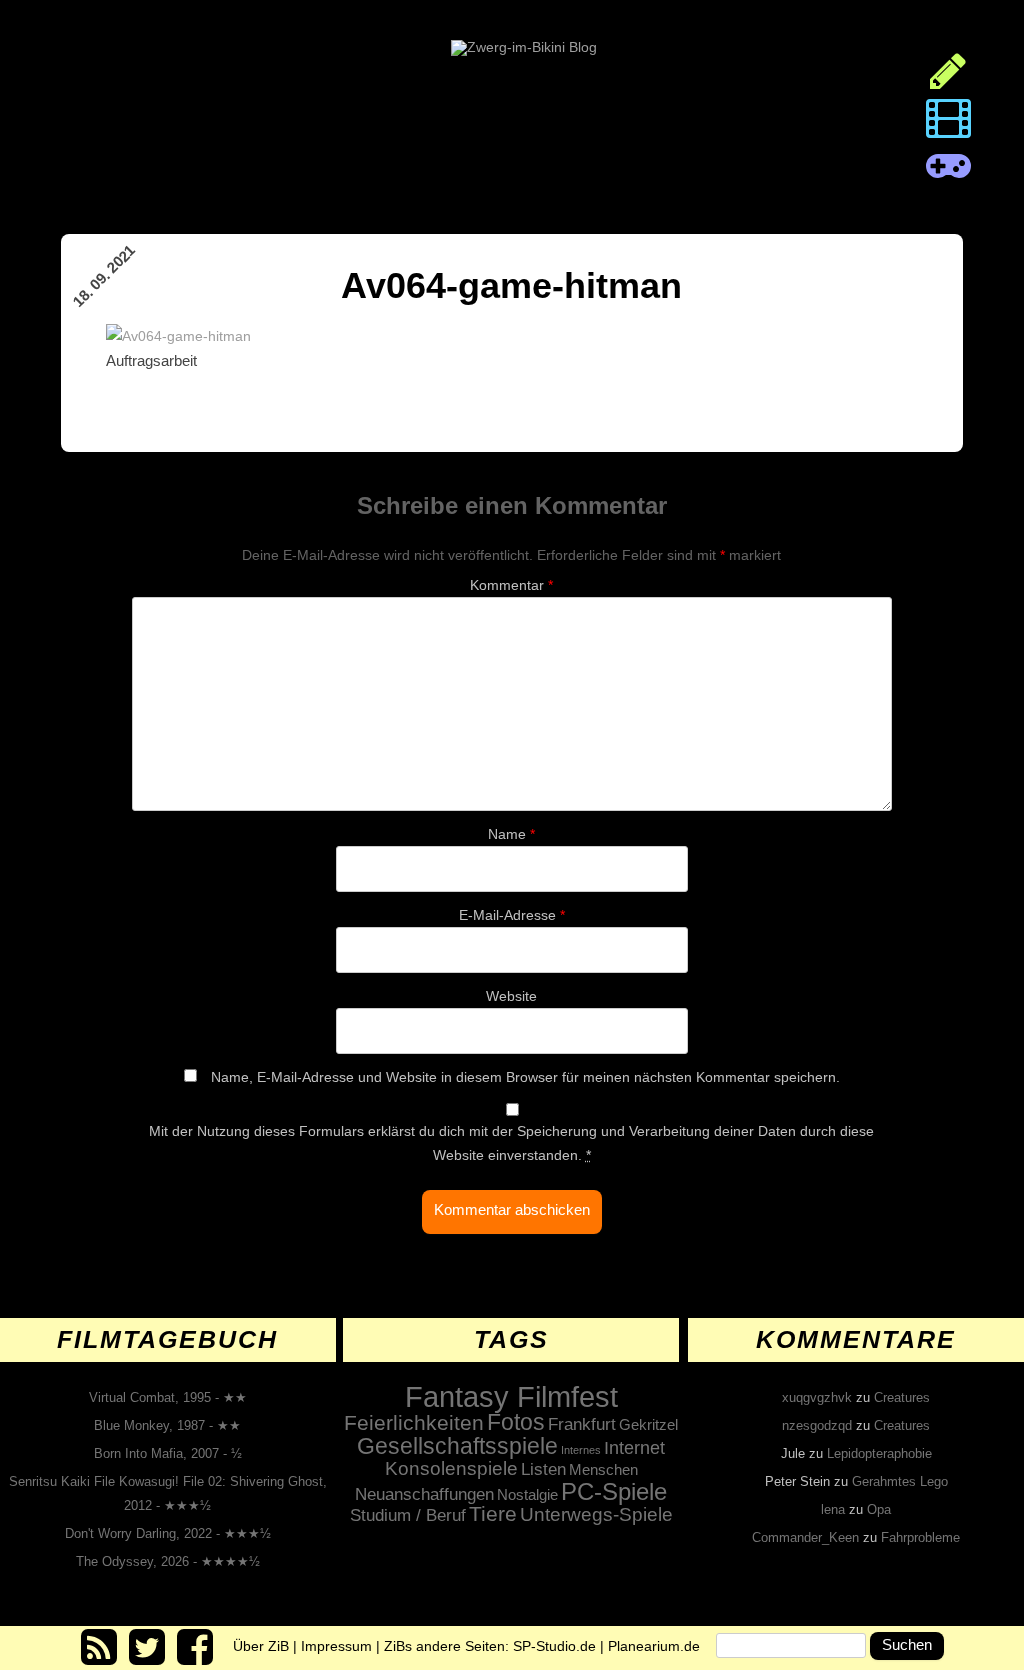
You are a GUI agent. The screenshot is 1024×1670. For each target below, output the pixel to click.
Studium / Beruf (408, 1515)
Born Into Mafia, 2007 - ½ (168, 1453)
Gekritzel (648, 1424)
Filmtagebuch (167, 1339)
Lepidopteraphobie (879, 1453)
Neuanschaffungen (424, 1494)
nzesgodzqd (817, 1425)
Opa (879, 1509)
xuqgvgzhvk (817, 1397)
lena (833, 1509)
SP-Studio (554, 1645)
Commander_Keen (805, 1537)
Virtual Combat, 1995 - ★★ (168, 1397)
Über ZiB (261, 1645)
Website (511, 996)
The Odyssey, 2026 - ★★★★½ (168, 1561)
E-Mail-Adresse (512, 915)
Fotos (516, 1422)
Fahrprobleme (920, 1537)
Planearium (654, 1645)
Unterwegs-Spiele (596, 1514)
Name (511, 834)
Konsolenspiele (451, 1468)
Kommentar (511, 585)
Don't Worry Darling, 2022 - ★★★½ (168, 1533)
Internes (581, 1450)
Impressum (336, 1645)
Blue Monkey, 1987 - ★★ (167, 1425)
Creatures (902, 1397)
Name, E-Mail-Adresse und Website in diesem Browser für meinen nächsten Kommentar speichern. (525, 1077)
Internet (634, 1448)
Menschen (603, 1469)
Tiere (493, 1514)
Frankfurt (582, 1424)
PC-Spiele (614, 1491)
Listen (543, 1469)
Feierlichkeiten (414, 1423)
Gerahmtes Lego (900, 1481)
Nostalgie (527, 1494)
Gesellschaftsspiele (457, 1446)
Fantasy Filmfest (511, 1396)
